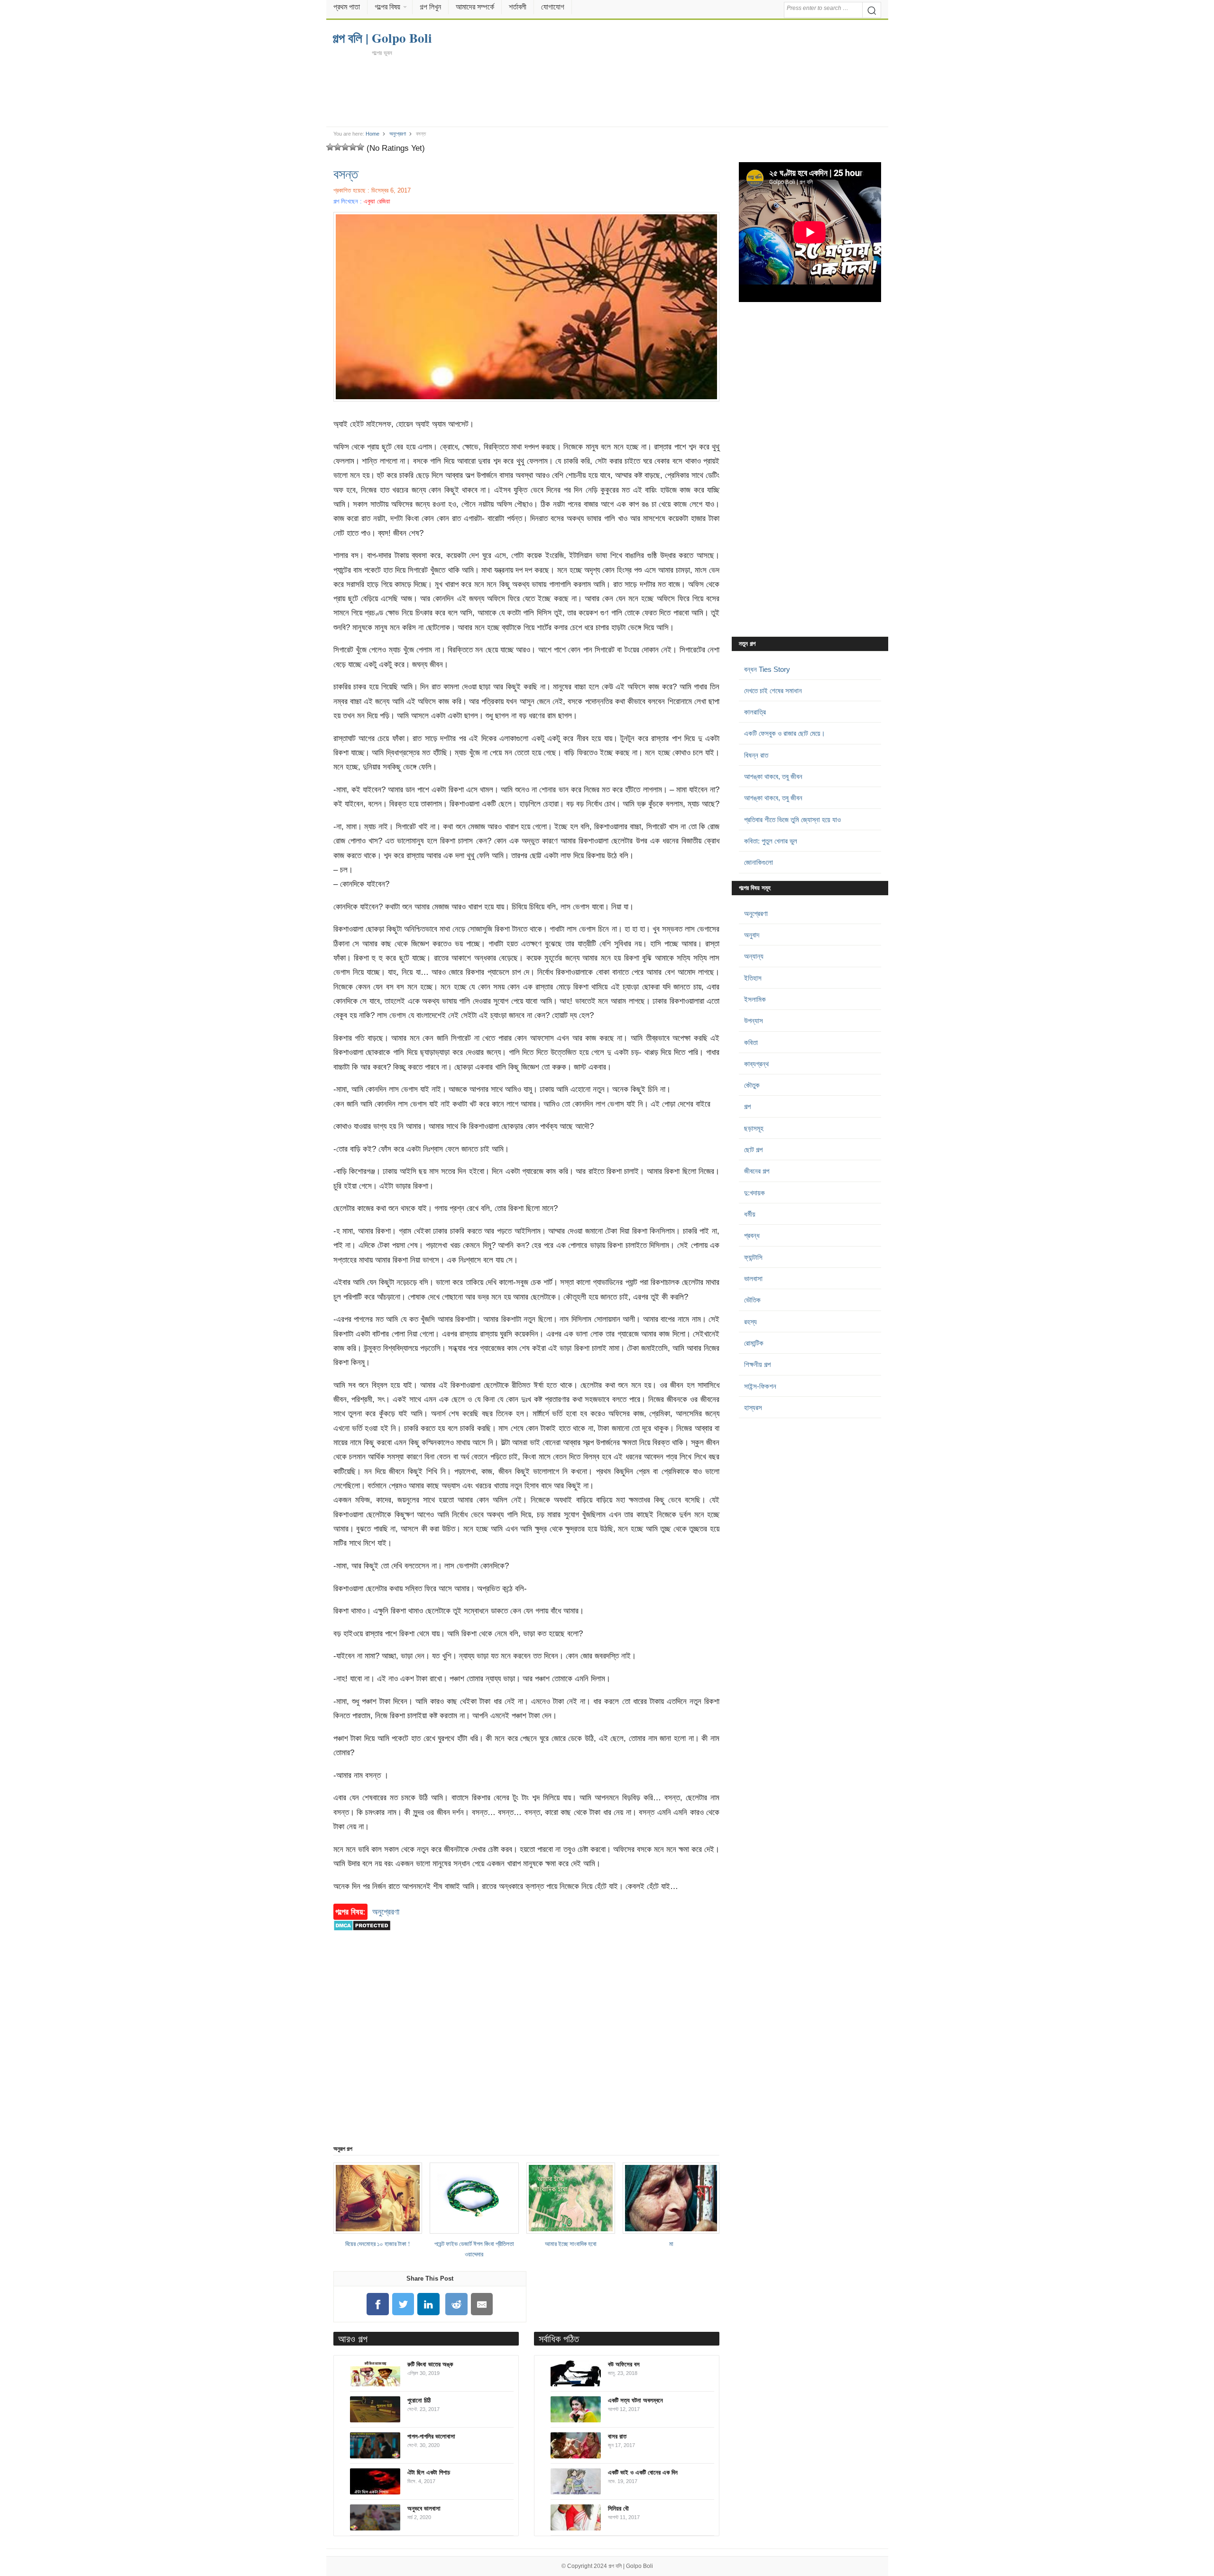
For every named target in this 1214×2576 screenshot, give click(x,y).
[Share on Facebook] (377, 2304)
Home (372, 134)
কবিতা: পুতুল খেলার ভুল (771, 841)
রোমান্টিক (754, 1343)
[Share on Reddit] (457, 2304)
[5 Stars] (360, 147)
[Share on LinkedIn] (429, 2304)
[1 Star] (330, 147)
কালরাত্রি (755, 712)
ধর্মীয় (750, 1214)
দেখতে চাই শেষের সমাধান (773, 691)
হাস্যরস (753, 1407)
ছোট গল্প (753, 1150)
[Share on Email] (482, 2304)
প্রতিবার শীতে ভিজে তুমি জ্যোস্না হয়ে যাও (792, 820)
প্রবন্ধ (752, 1235)
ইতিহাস (753, 978)
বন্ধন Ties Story (767, 669)
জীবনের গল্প (757, 1171)
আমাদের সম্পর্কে (475, 7)
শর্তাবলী (518, 7)
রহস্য (750, 1322)
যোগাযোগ (553, 7)
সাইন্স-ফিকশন (760, 1386)
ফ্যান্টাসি (753, 1257)
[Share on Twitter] (403, 2304)
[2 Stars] (338, 147)
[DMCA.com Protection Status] (362, 1935)
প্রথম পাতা (347, 7)
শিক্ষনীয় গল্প (757, 1364)
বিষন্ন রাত (756, 755)
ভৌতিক (752, 1300)
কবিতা (751, 1042)
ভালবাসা (753, 1279)
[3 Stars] (345, 147)
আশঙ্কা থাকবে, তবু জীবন (773, 776)
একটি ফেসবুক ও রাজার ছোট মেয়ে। (785, 733)
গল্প (747, 1106)
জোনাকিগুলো (759, 862)
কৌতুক (752, 1085)
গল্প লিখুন (430, 7)
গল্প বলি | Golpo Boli (631, 2566)
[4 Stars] (353, 147)
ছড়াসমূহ (754, 1128)
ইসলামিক (755, 999)
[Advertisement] (607, 91)
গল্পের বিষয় (387, 7)
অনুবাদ (752, 935)
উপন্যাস (754, 1021)
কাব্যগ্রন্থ (756, 1064)
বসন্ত (346, 174)
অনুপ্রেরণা (398, 134)
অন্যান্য (754, 956)
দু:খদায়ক (754, 1193)
